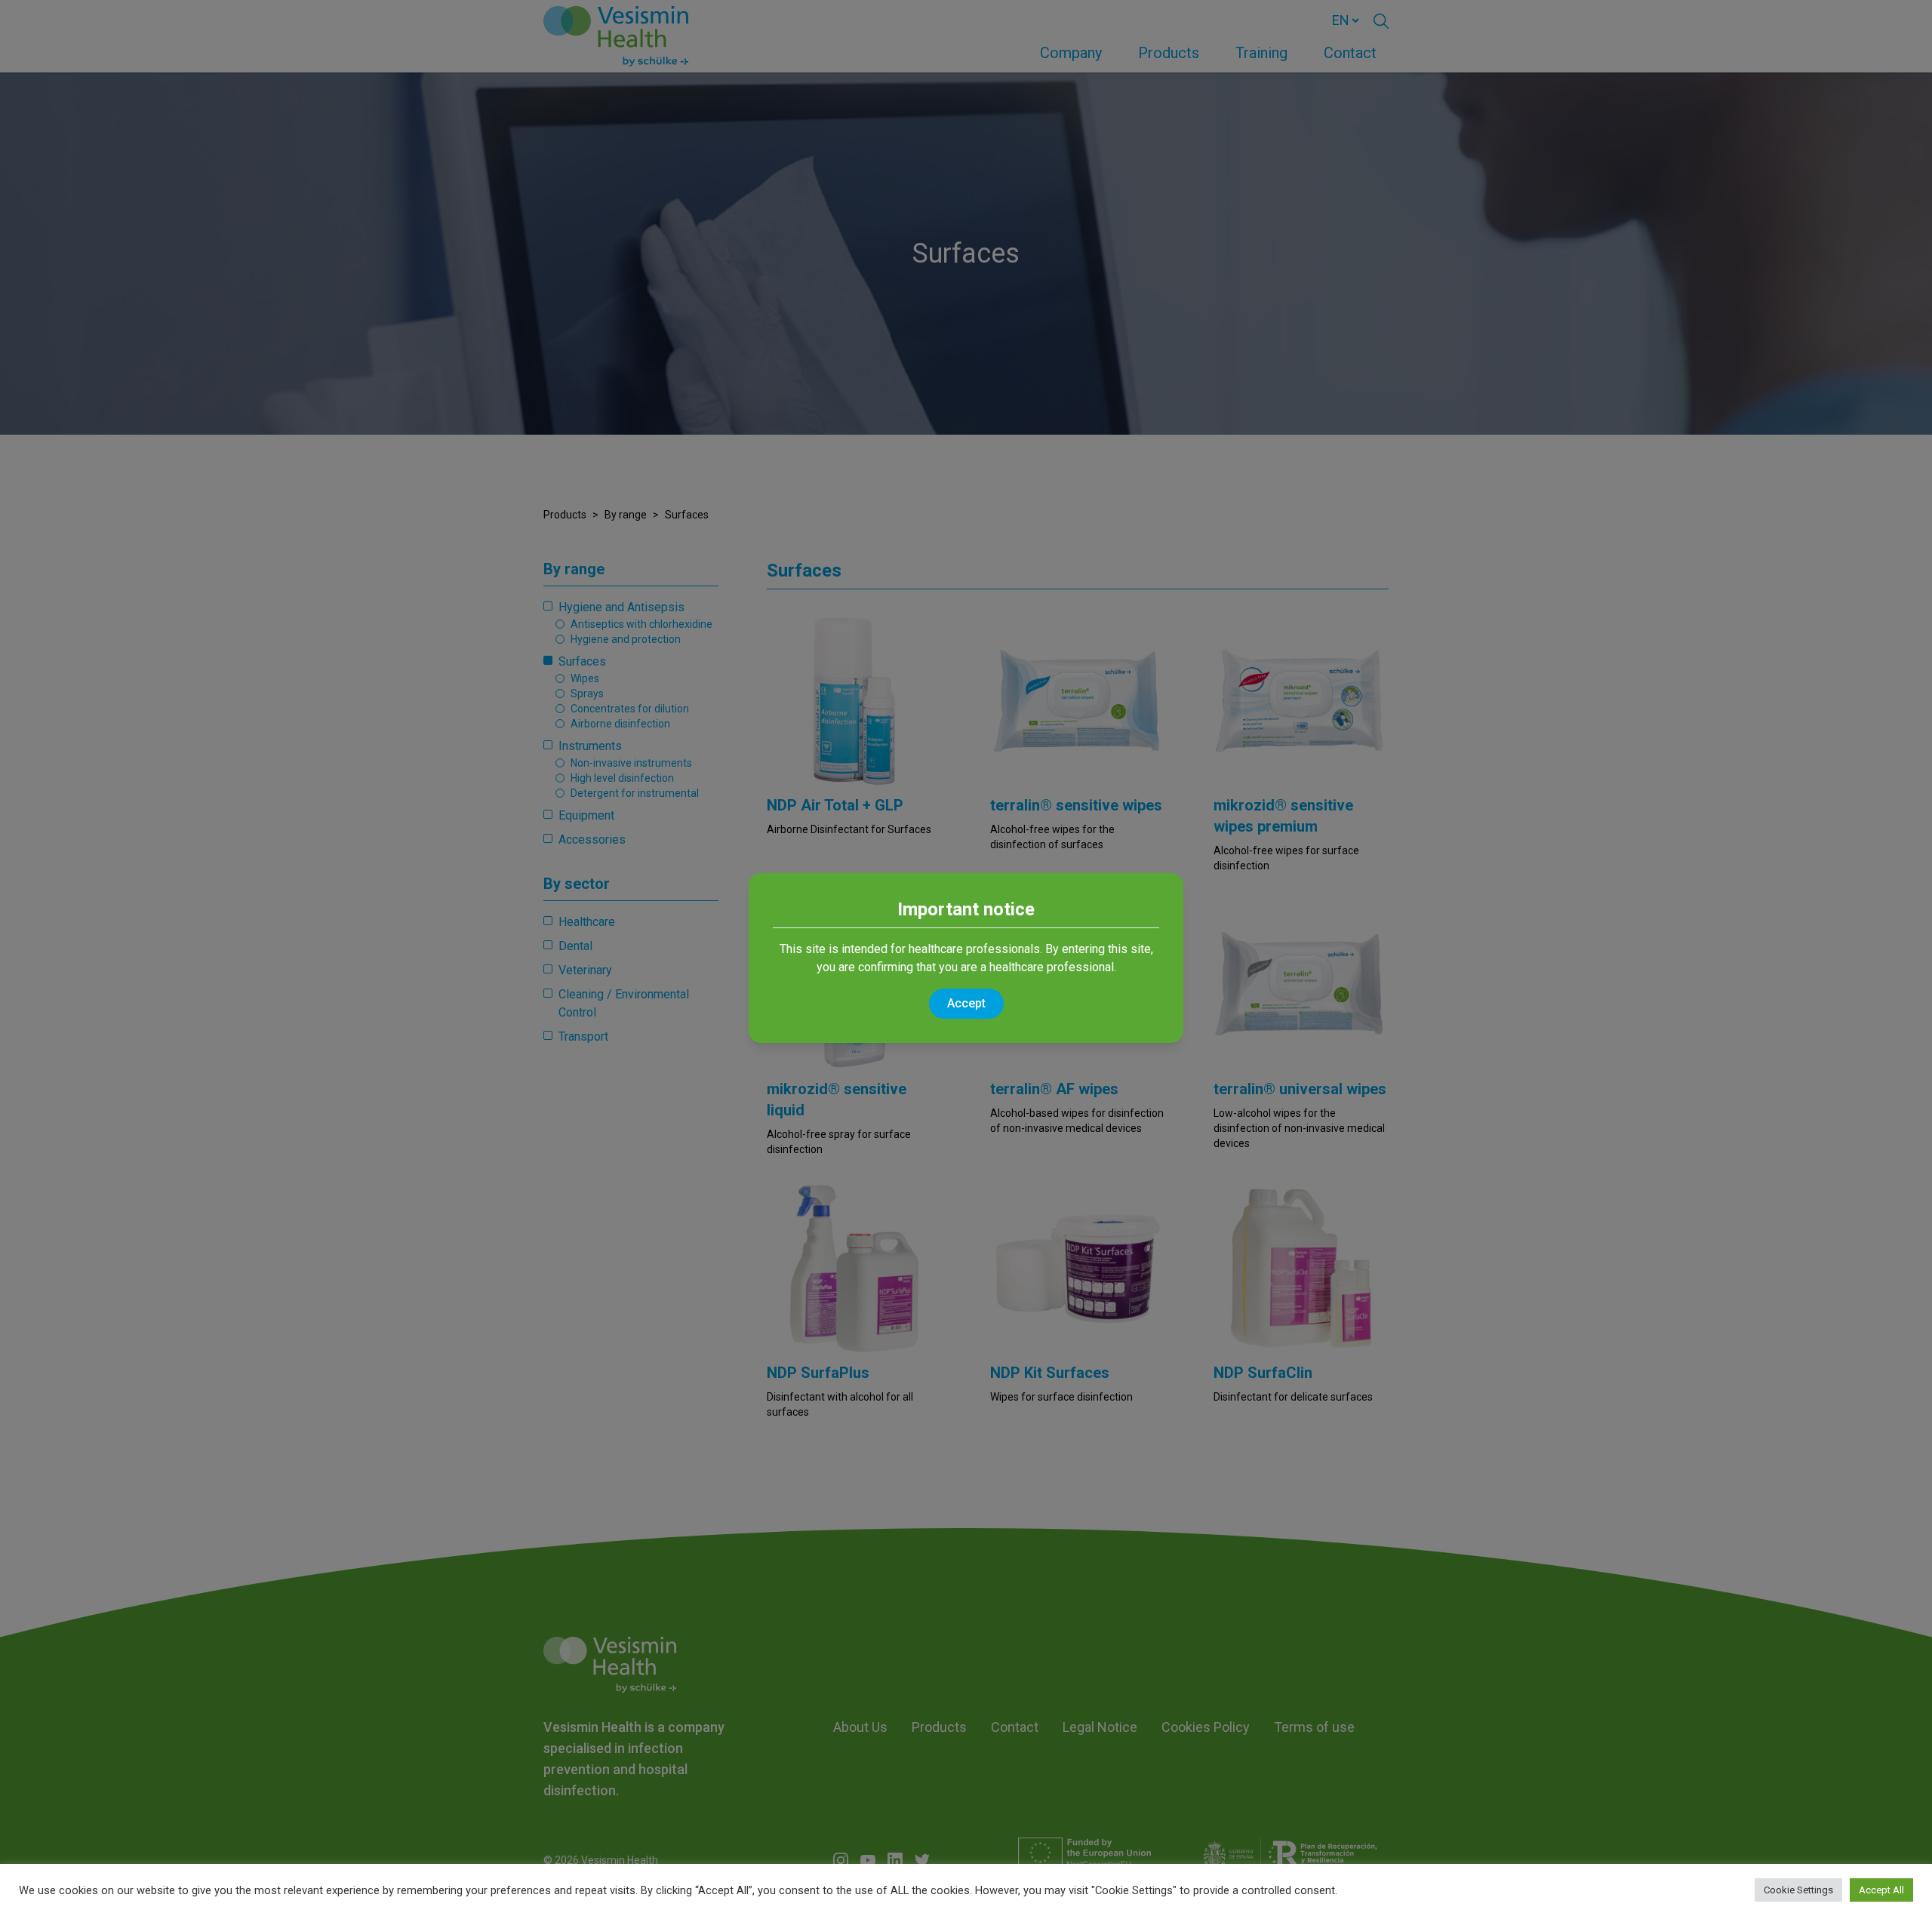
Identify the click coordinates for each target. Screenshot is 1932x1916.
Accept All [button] (1881, 1890)
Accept (966, 1003)
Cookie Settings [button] (1798, 1890)
